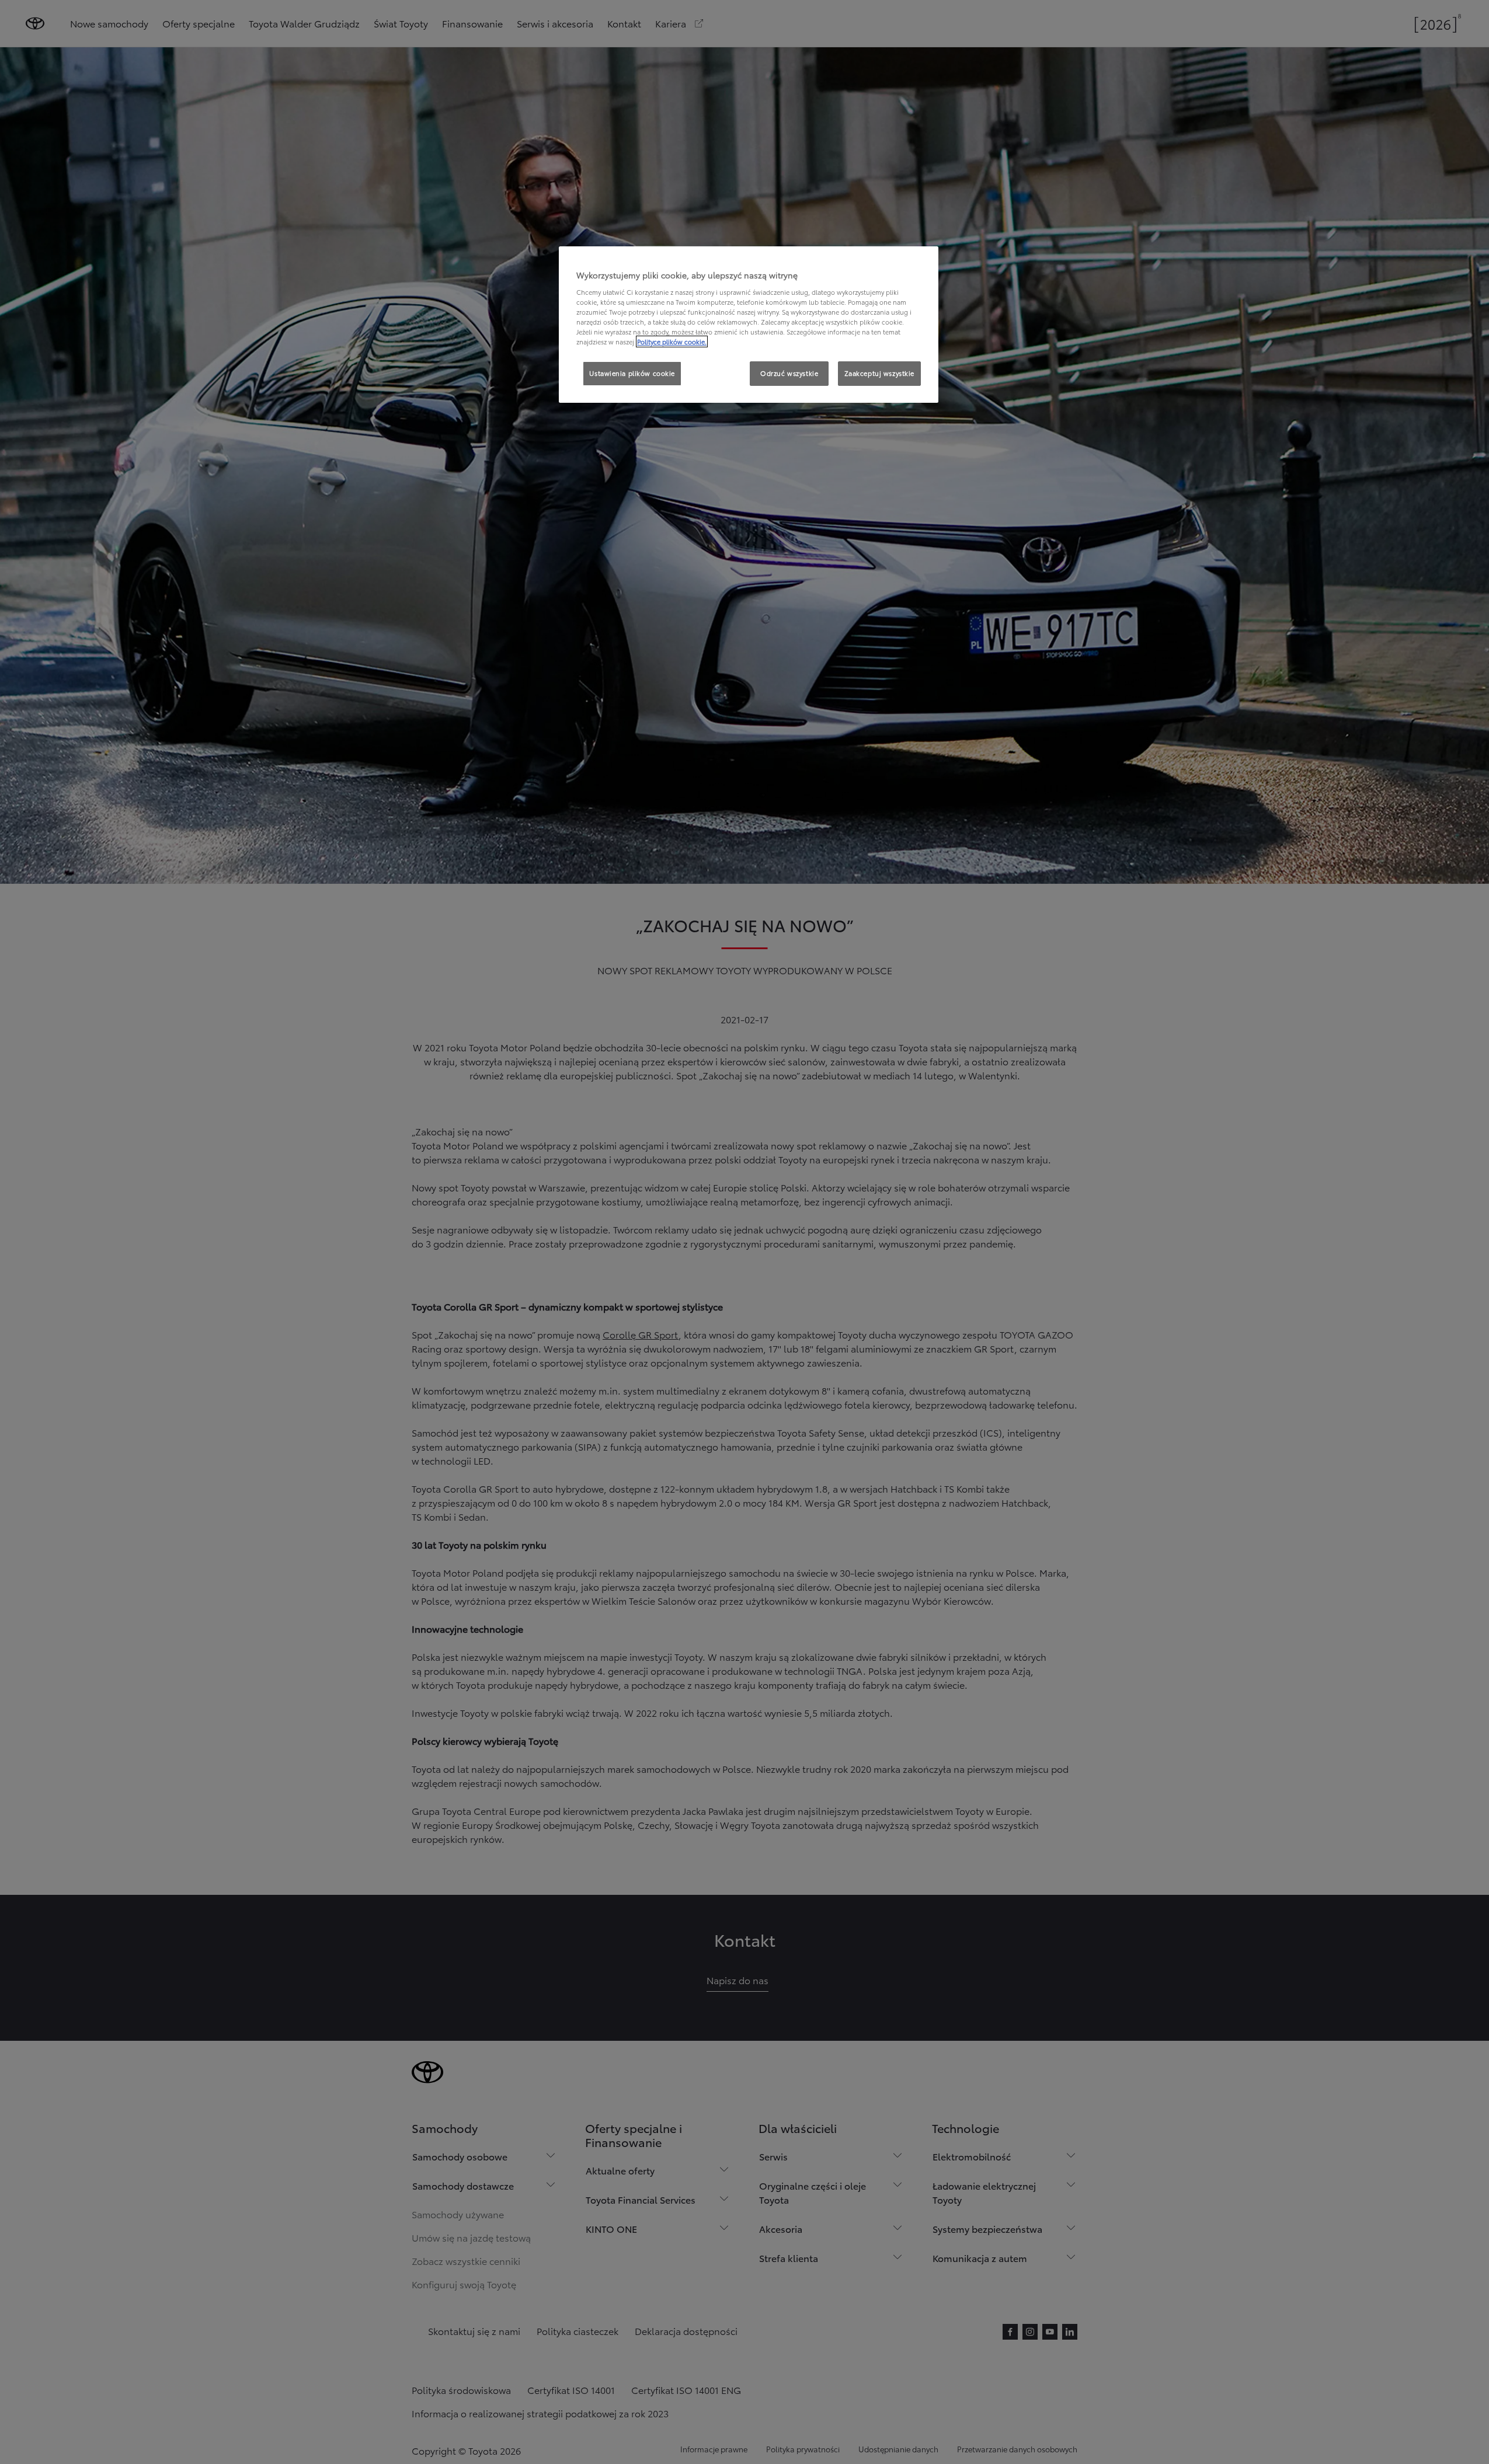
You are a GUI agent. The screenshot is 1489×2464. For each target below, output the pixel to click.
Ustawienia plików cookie (632, 373)
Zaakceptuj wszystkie (879, 373)
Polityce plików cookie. (672, 341)
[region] (749, 325)
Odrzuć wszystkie (789, 373)
